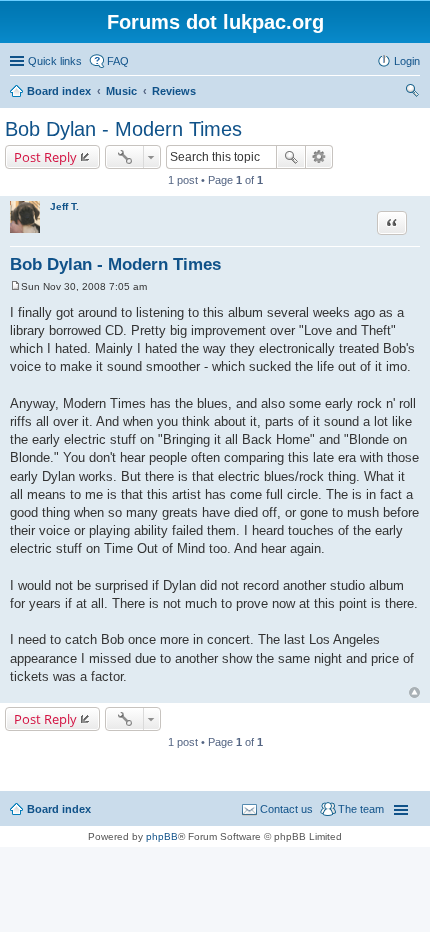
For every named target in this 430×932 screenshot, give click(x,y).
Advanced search (319, 157)
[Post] (15, 286)
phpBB (162, 836)
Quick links (55, 61)
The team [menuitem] (361, 809)
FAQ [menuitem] (118, 61)
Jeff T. (64, 206)
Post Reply (45, 157)
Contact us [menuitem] (286, 809)
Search (291, 157)
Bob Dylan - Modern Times (123, 129)
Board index (59, 809)
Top (414, 692)
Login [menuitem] (407, 61)
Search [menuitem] (412, 93)
